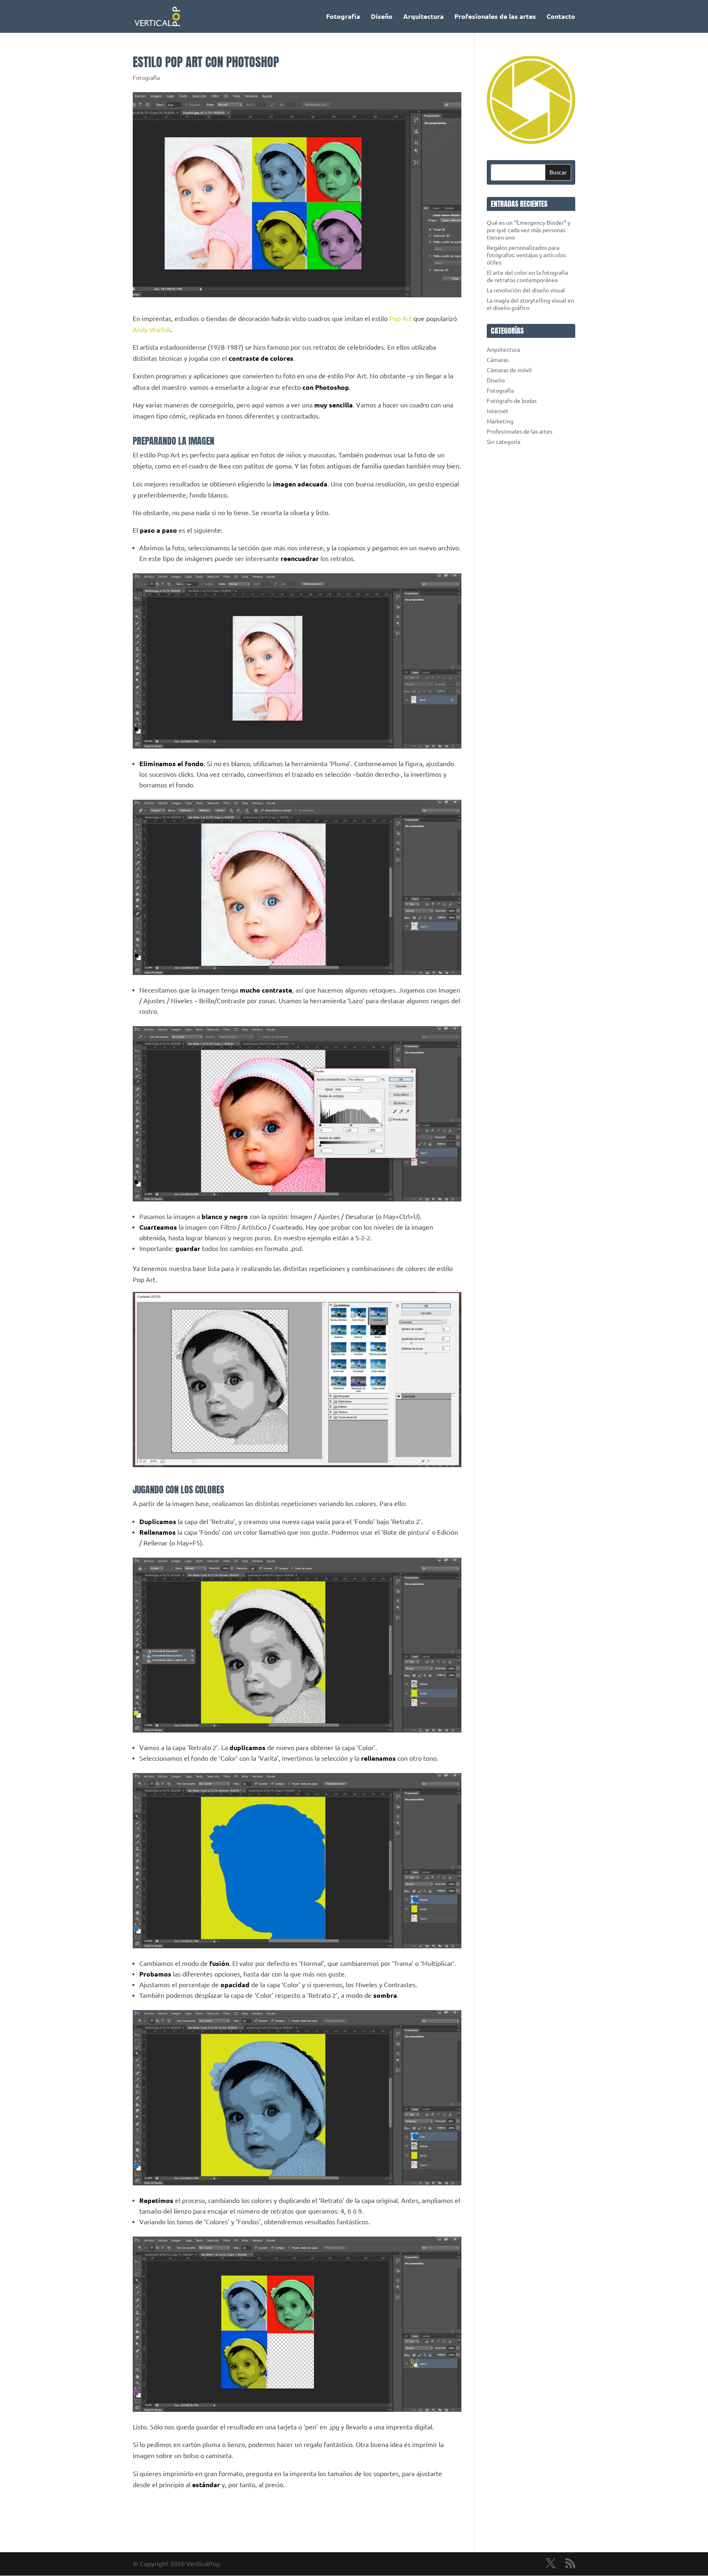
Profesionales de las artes (495, 17)
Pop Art (401, 319)
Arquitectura (423, 17)
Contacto (561, 17)
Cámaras (498, 360)
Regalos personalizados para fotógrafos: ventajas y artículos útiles (526, 255)
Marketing (500, 421)
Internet (498, 411)
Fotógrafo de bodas (512, 401)
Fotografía (343, 17)
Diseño (382, 17)
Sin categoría (504, 442)
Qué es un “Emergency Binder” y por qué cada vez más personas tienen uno (529, 230)
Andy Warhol (152, 330)
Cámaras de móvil (509, 370)
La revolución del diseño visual (526, 290)
